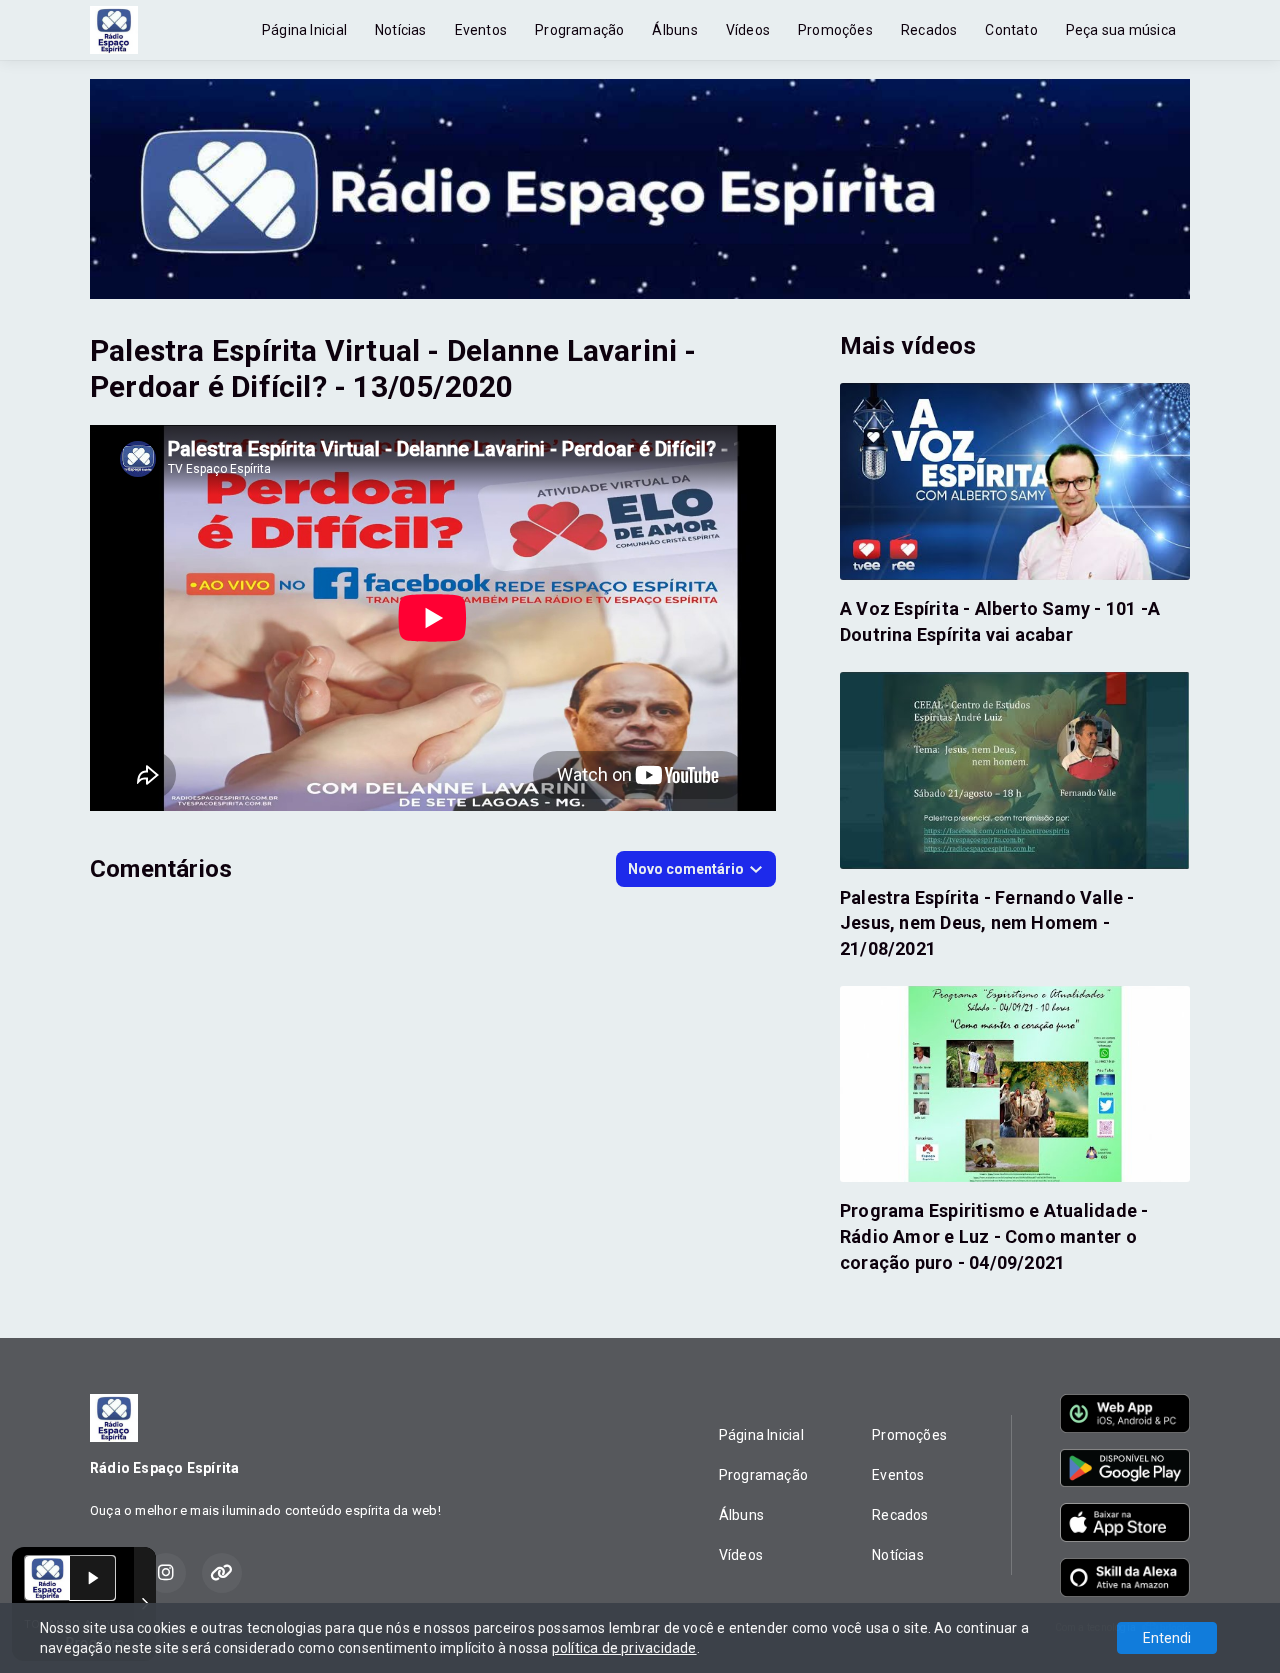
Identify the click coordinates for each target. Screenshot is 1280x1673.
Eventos (481, 30)
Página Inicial (304, 30)
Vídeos (748, 30)
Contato (1011, 30)
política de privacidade (624, 1648)
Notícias (401, 30)
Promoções (835, 30)
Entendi (1167, 1638)
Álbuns (674, 30)
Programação (579, 30)
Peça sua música (1121, 30)
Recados (929, 30)
